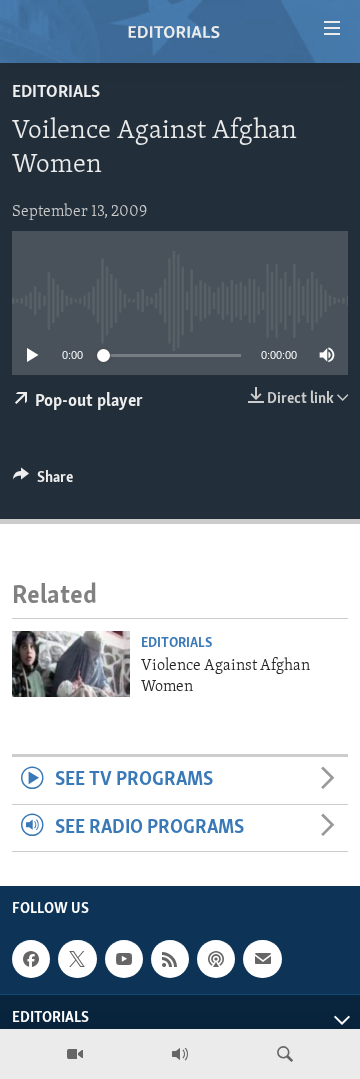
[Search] (285, 1054)
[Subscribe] (262, 959)
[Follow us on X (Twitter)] (77, 959)
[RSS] (170, 959)
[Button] (43, 482)
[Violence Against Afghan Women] (71, 664)
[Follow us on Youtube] (124, 959)
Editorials (56, 93)
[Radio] (180, 1054)
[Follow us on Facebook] (31, 959)
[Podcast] (216, 959)
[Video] (75, 1054)
